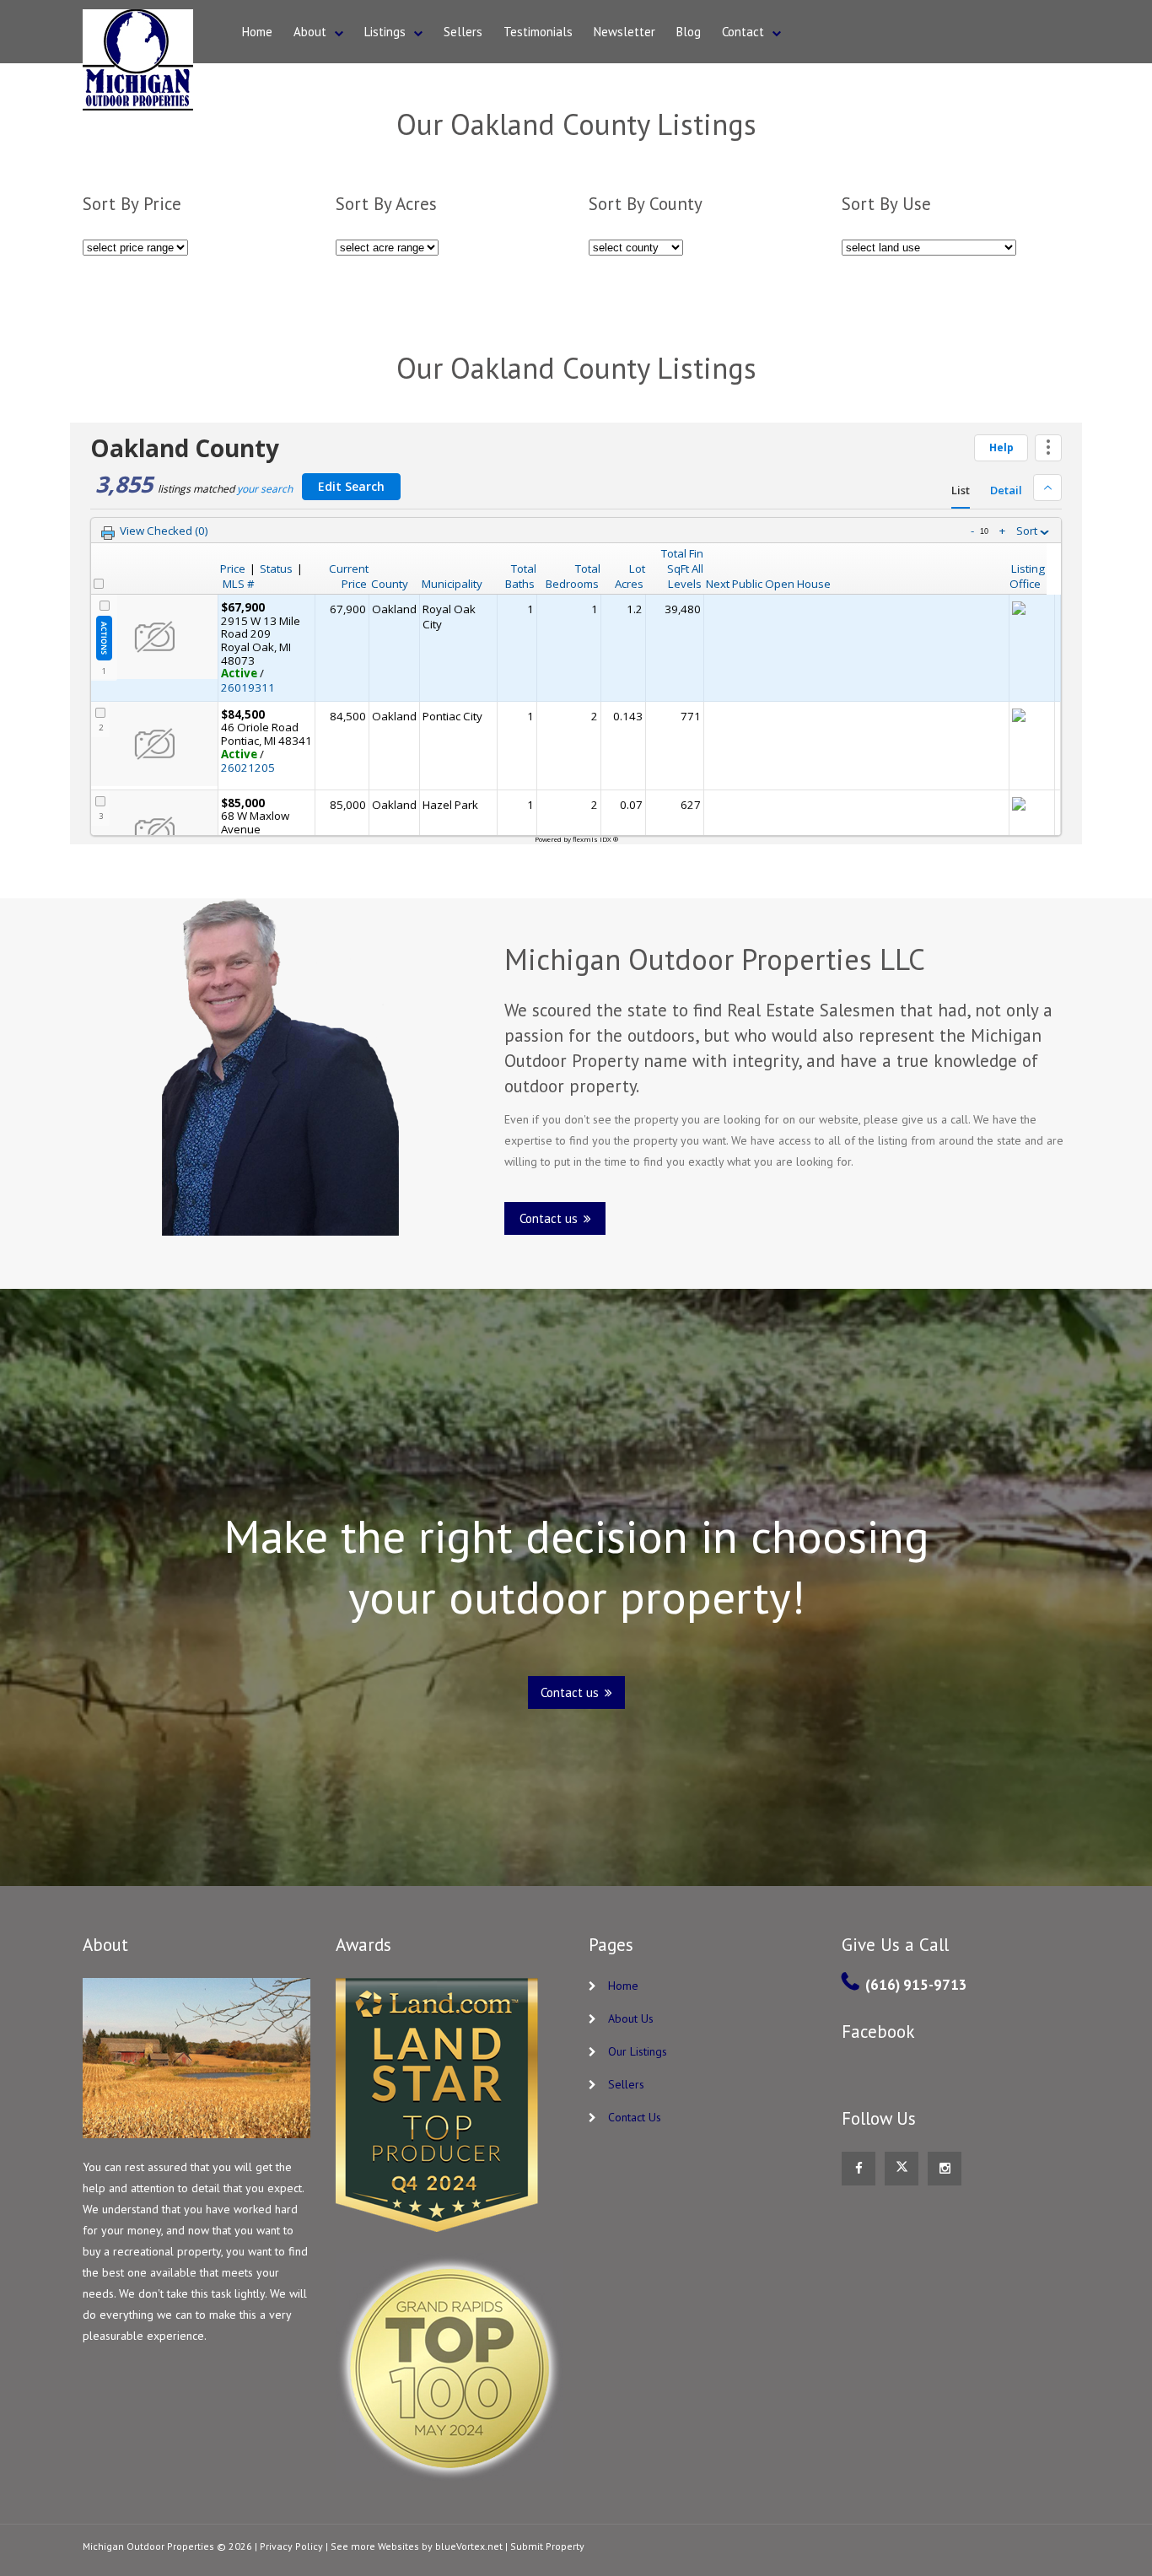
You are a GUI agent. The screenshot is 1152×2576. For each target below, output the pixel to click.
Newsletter (624, 32)
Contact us (550, 1218)
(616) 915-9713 (916, 1985)
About (310, 32)
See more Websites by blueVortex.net (417, 2546)
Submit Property (547, 2546)
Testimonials (538, 32)
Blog (689, 32)
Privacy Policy (291, 2546)
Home (257, 32)
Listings (385, 32)
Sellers (463, 32)
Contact (743, 32)
